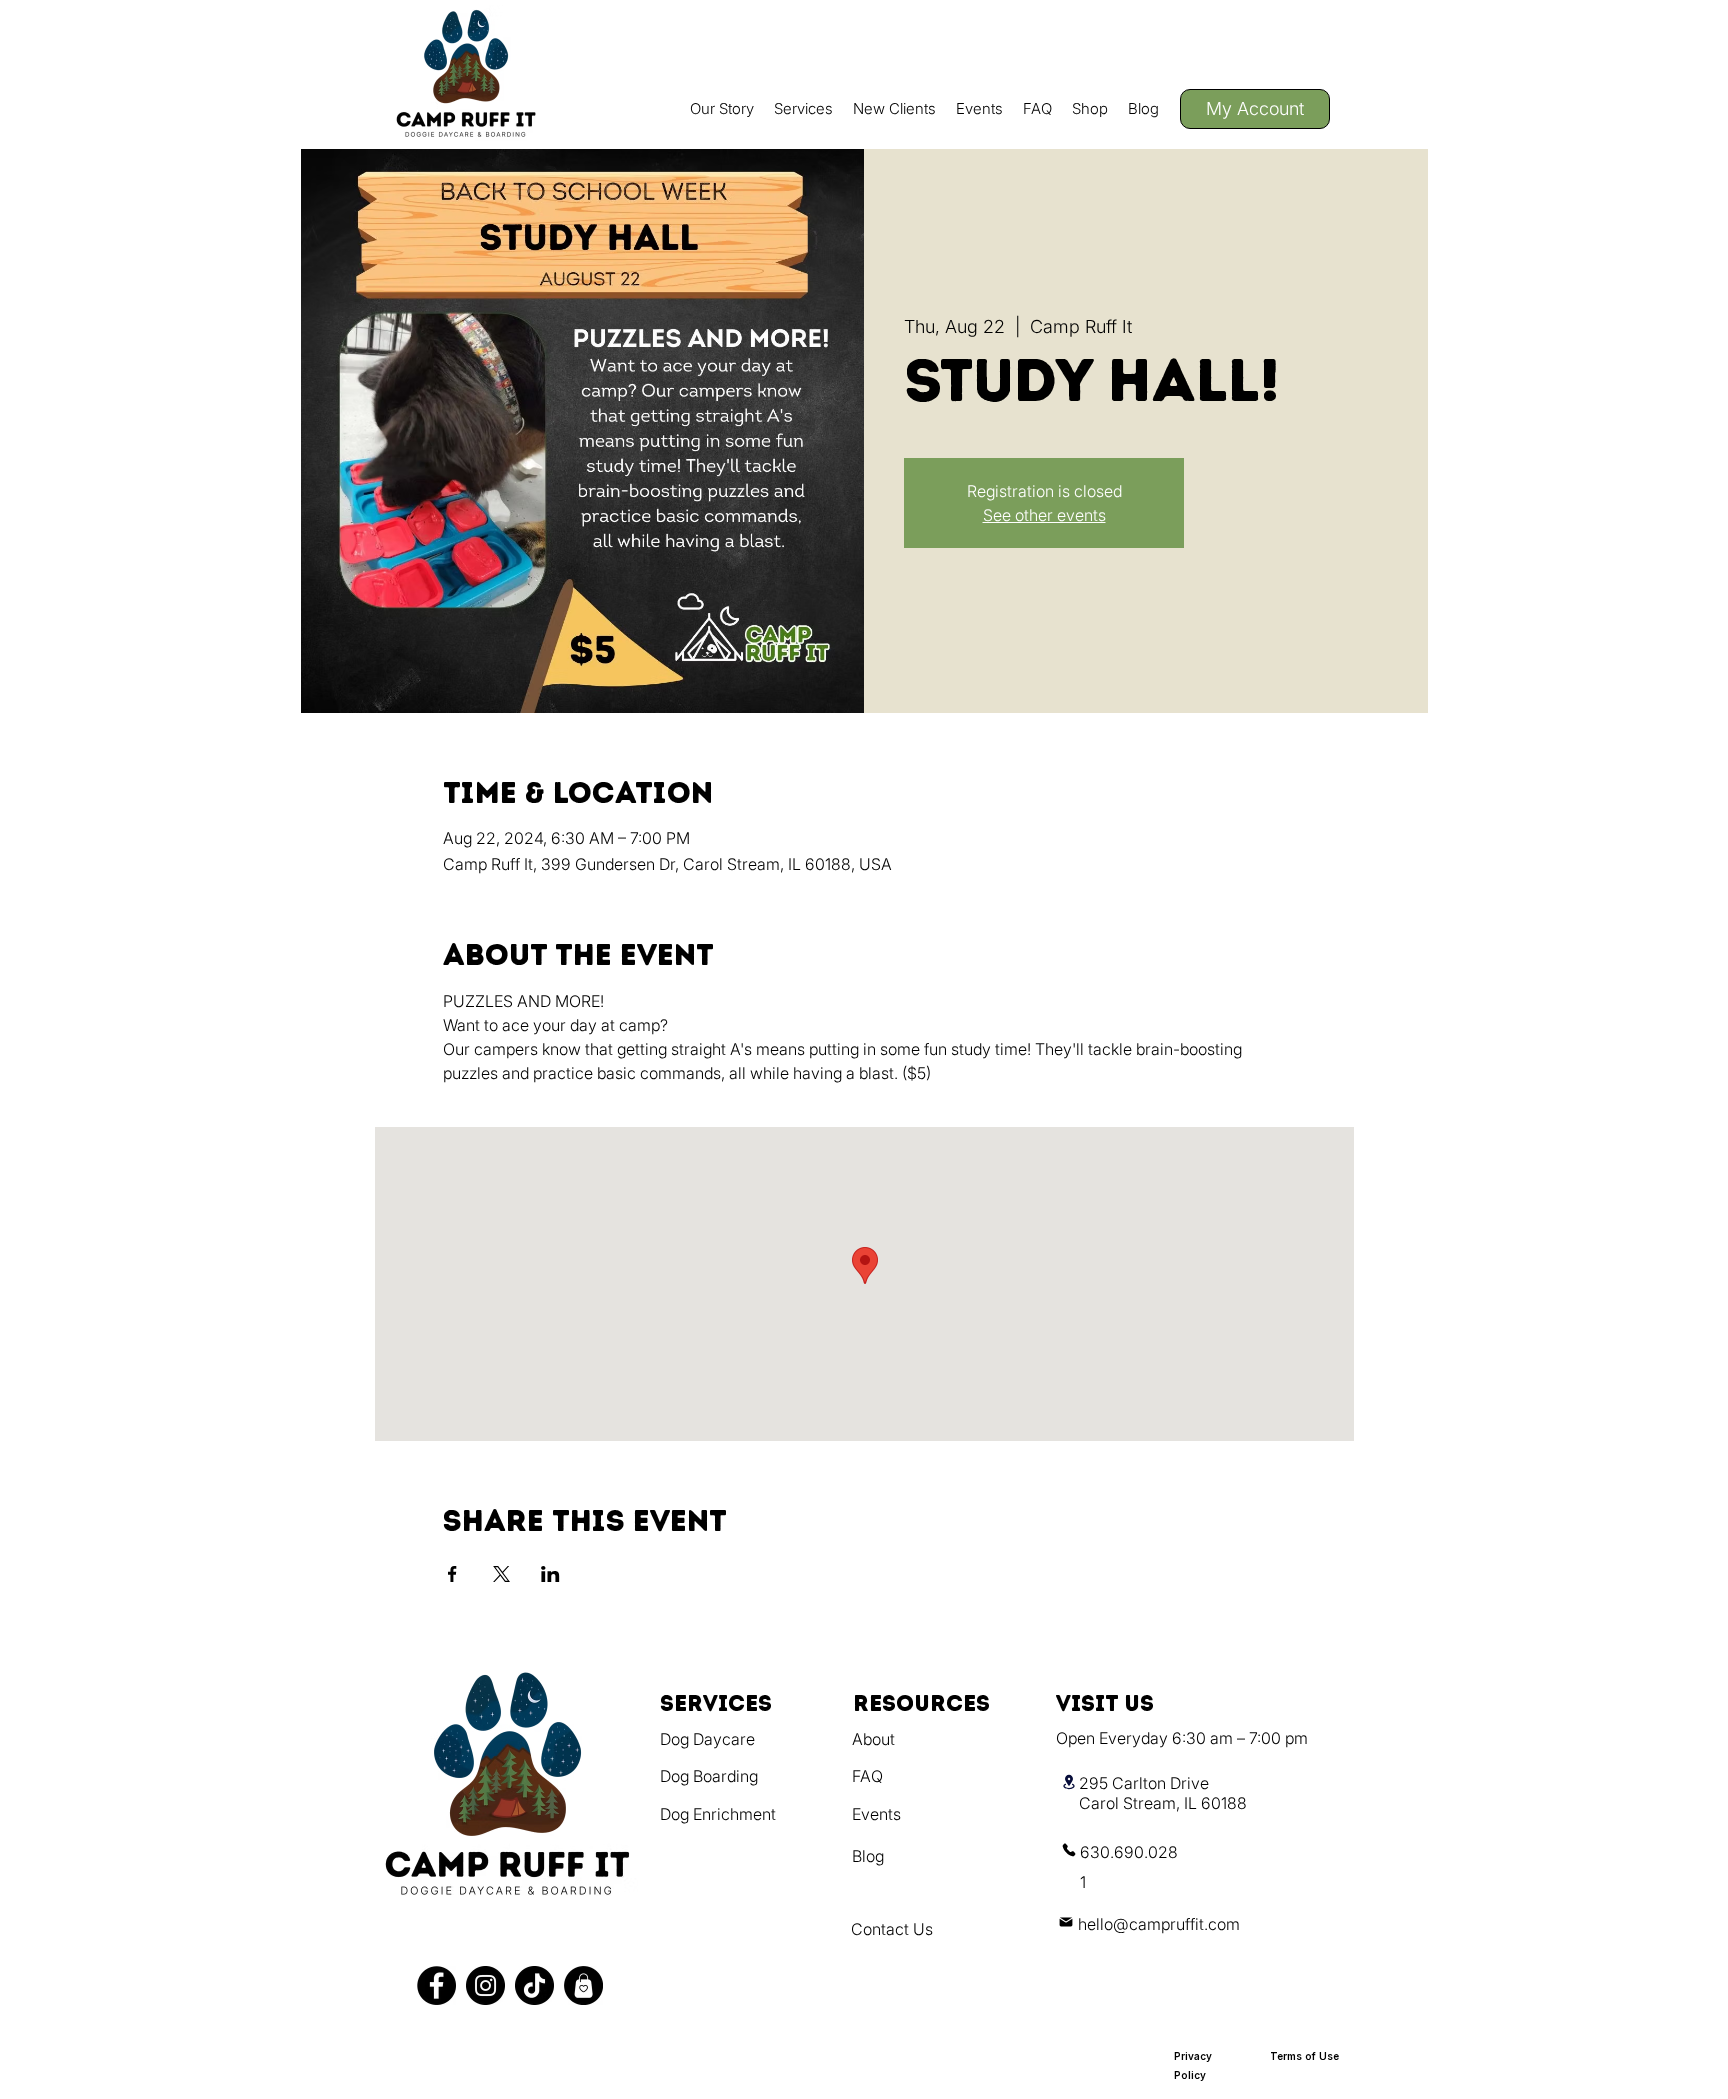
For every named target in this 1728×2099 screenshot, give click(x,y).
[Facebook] (436, 1985)
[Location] (1069, 1781)
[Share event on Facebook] (452, 1574)
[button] (803, 109)
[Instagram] (485, 1985)
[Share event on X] (501, 1574)
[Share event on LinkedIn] (550, 1574)
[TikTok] (534, 1985)
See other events (1044, 515)
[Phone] (1069, 1850)
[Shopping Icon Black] (583, 1985)
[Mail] (1066, 1921)
